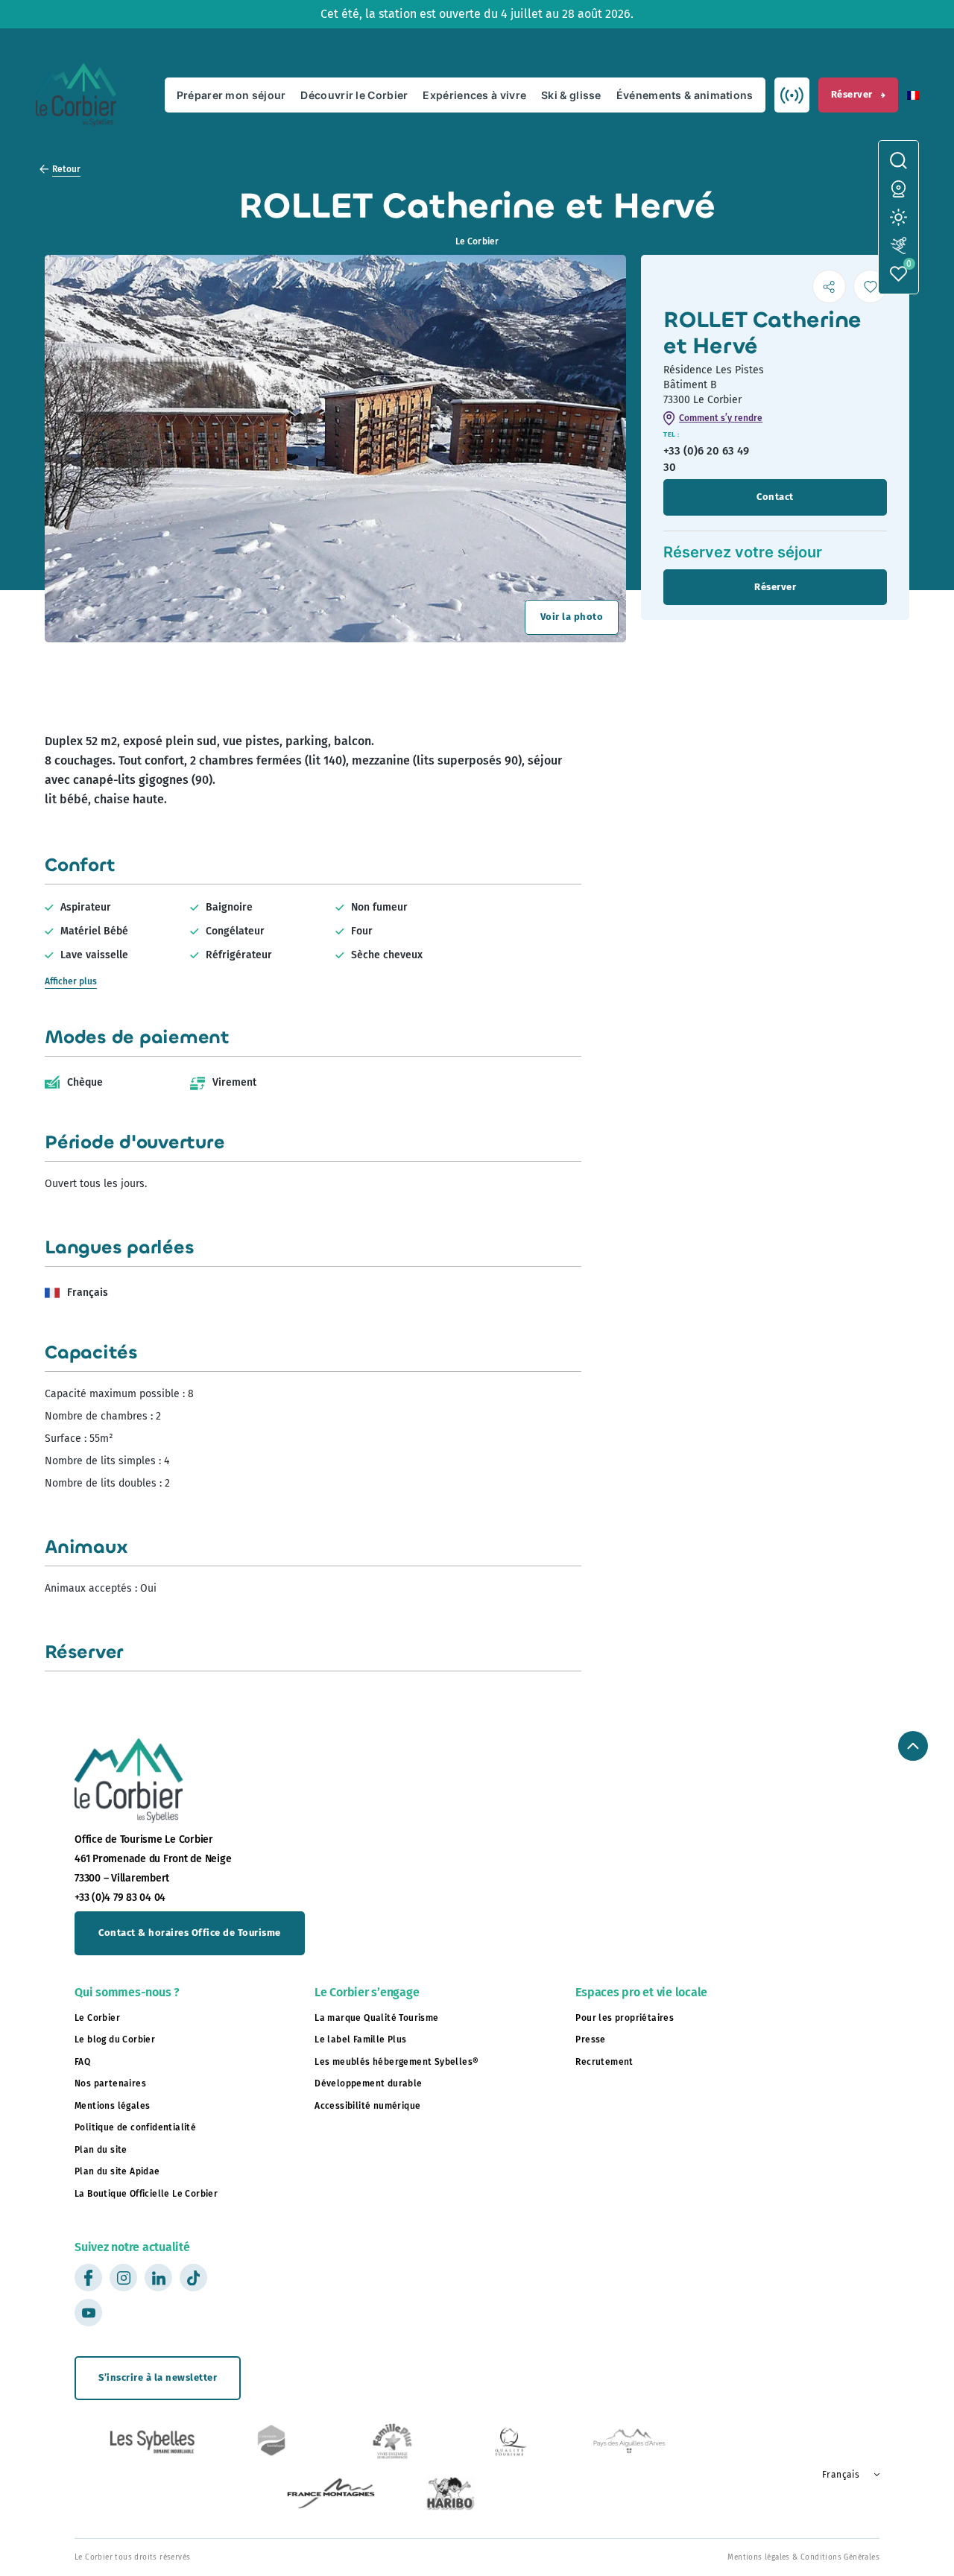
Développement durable (368, 2083)
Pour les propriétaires (625, 2018)
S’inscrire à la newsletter (158, 2377)
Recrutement (604, 2062)
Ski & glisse (571, 95)
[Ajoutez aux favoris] (870, 287)
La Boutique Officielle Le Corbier (146, 2194)
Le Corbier (97, 2018)
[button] (913, 95)
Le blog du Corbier (115, 2039)
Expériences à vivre (474, 95)
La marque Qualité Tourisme (376, 2018)
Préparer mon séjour (231, 95)
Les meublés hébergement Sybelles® (397, 2062)
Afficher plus (71, 981)
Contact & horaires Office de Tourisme (190, 1933)
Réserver (852, 94)
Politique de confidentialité (135, 2127)
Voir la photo (572, 617)
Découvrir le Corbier (354, 95)
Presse (590, 2039)
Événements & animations (685, 95)
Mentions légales (112, 2106)
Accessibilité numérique (367, 2106)
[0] (898, 274)
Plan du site (101, 2150)
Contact (775, 497)
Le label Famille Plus (360, 2039)
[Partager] (829, 287)
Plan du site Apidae (117, 2171)
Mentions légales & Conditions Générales (803, 2557)
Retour (66, 169)
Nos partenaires (110, 2083)
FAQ (82, 2062)
